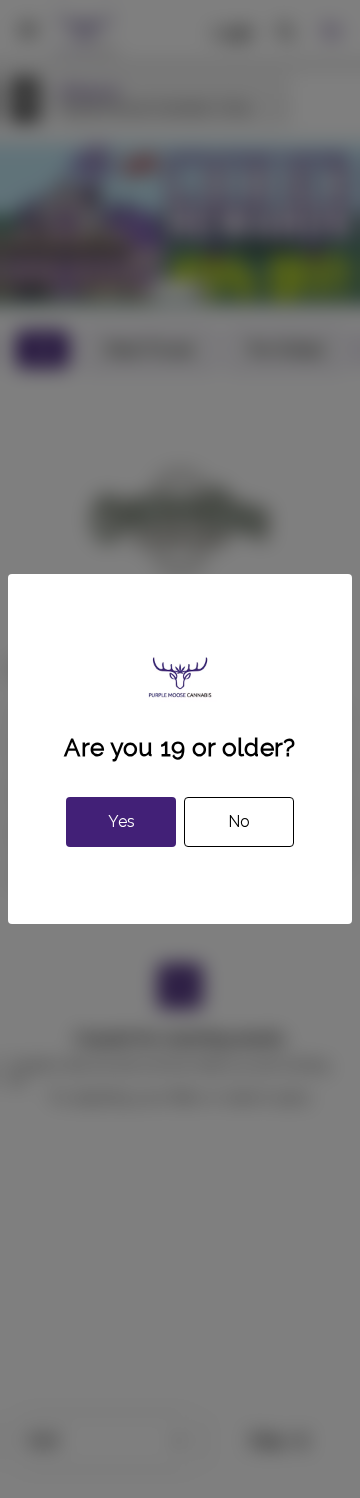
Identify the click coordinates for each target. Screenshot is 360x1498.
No (239, 821)
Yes (121, 821)
